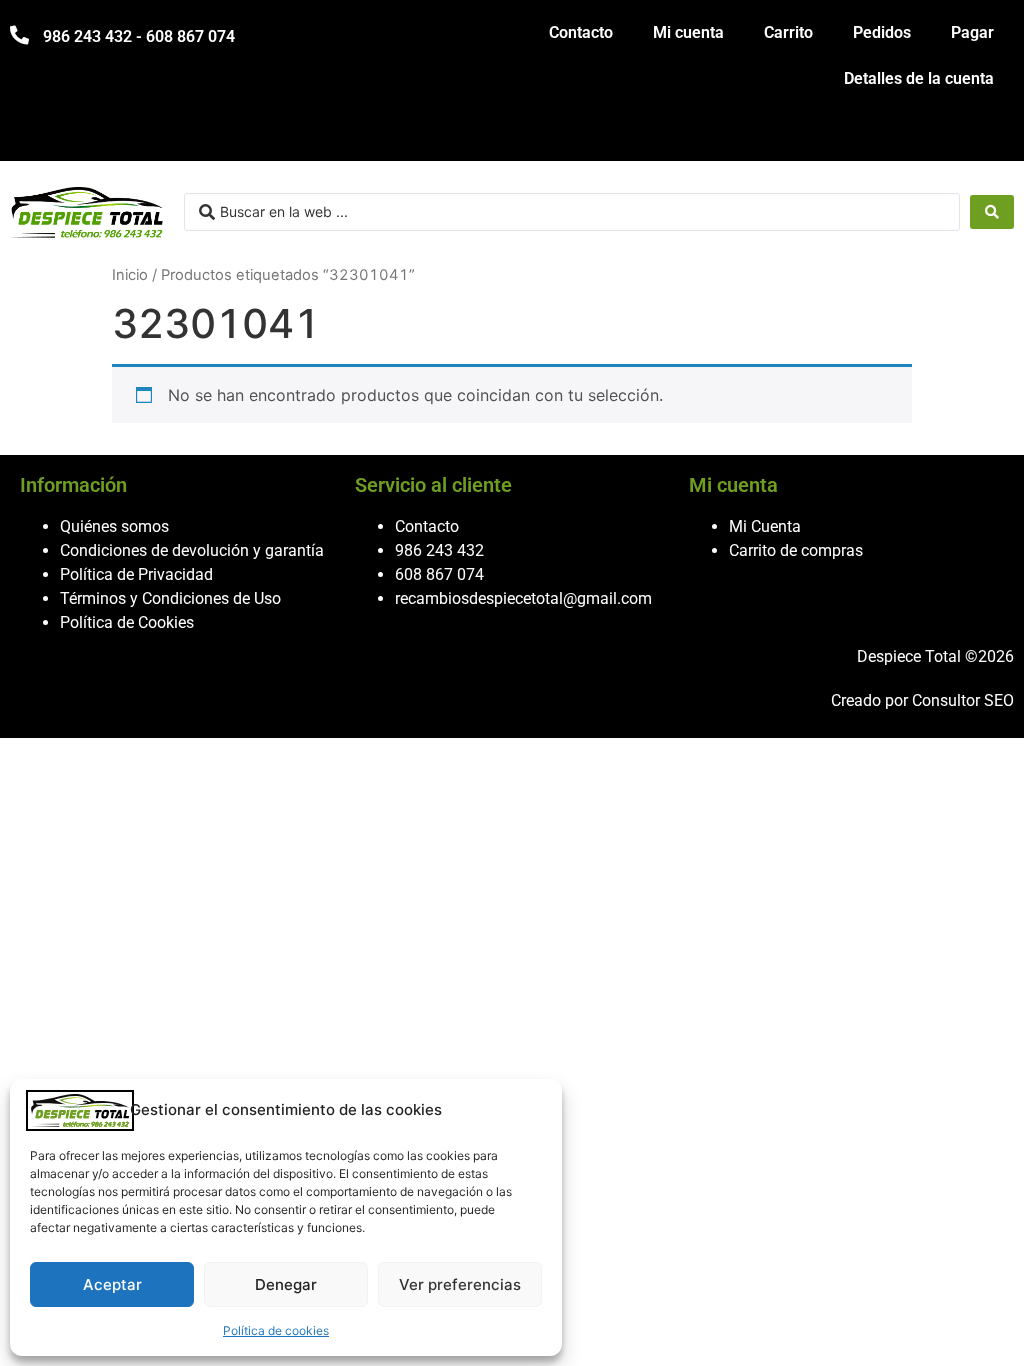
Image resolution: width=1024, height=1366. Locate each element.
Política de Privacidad (136, 574)
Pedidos (882, 32)
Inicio (130, 275)
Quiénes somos (114, 526)
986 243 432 (439, 550)
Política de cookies (276, 1330)
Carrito (788, 32)
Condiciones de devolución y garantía (192, 550)
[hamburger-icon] (991, 136)
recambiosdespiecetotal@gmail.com (523, 598)
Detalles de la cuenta (919, 78)
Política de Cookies (127, 622)
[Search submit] (992, 212)
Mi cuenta (688, 32)
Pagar (972, 32)
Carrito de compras (796, 550)
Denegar (286, 1284)
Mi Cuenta (765, 526)
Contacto (581, 32)
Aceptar (112, 1284)
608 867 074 (439, 574)
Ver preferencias (460, 1284)
